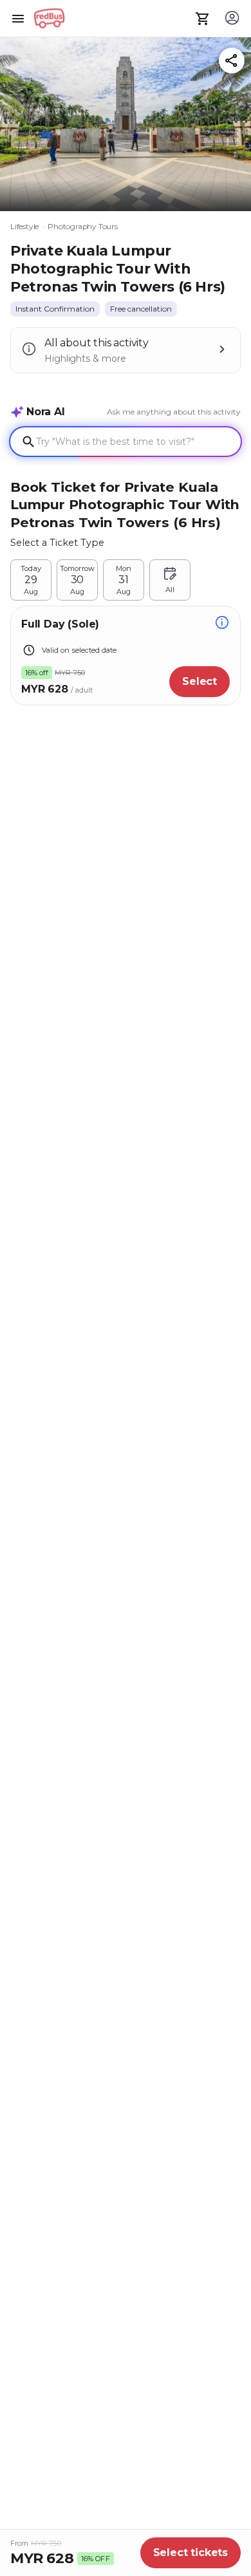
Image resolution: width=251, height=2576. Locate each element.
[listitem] (55, 309)
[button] (126, 121)
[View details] (222, 624)
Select (200, 681)
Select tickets (191, 2553)
